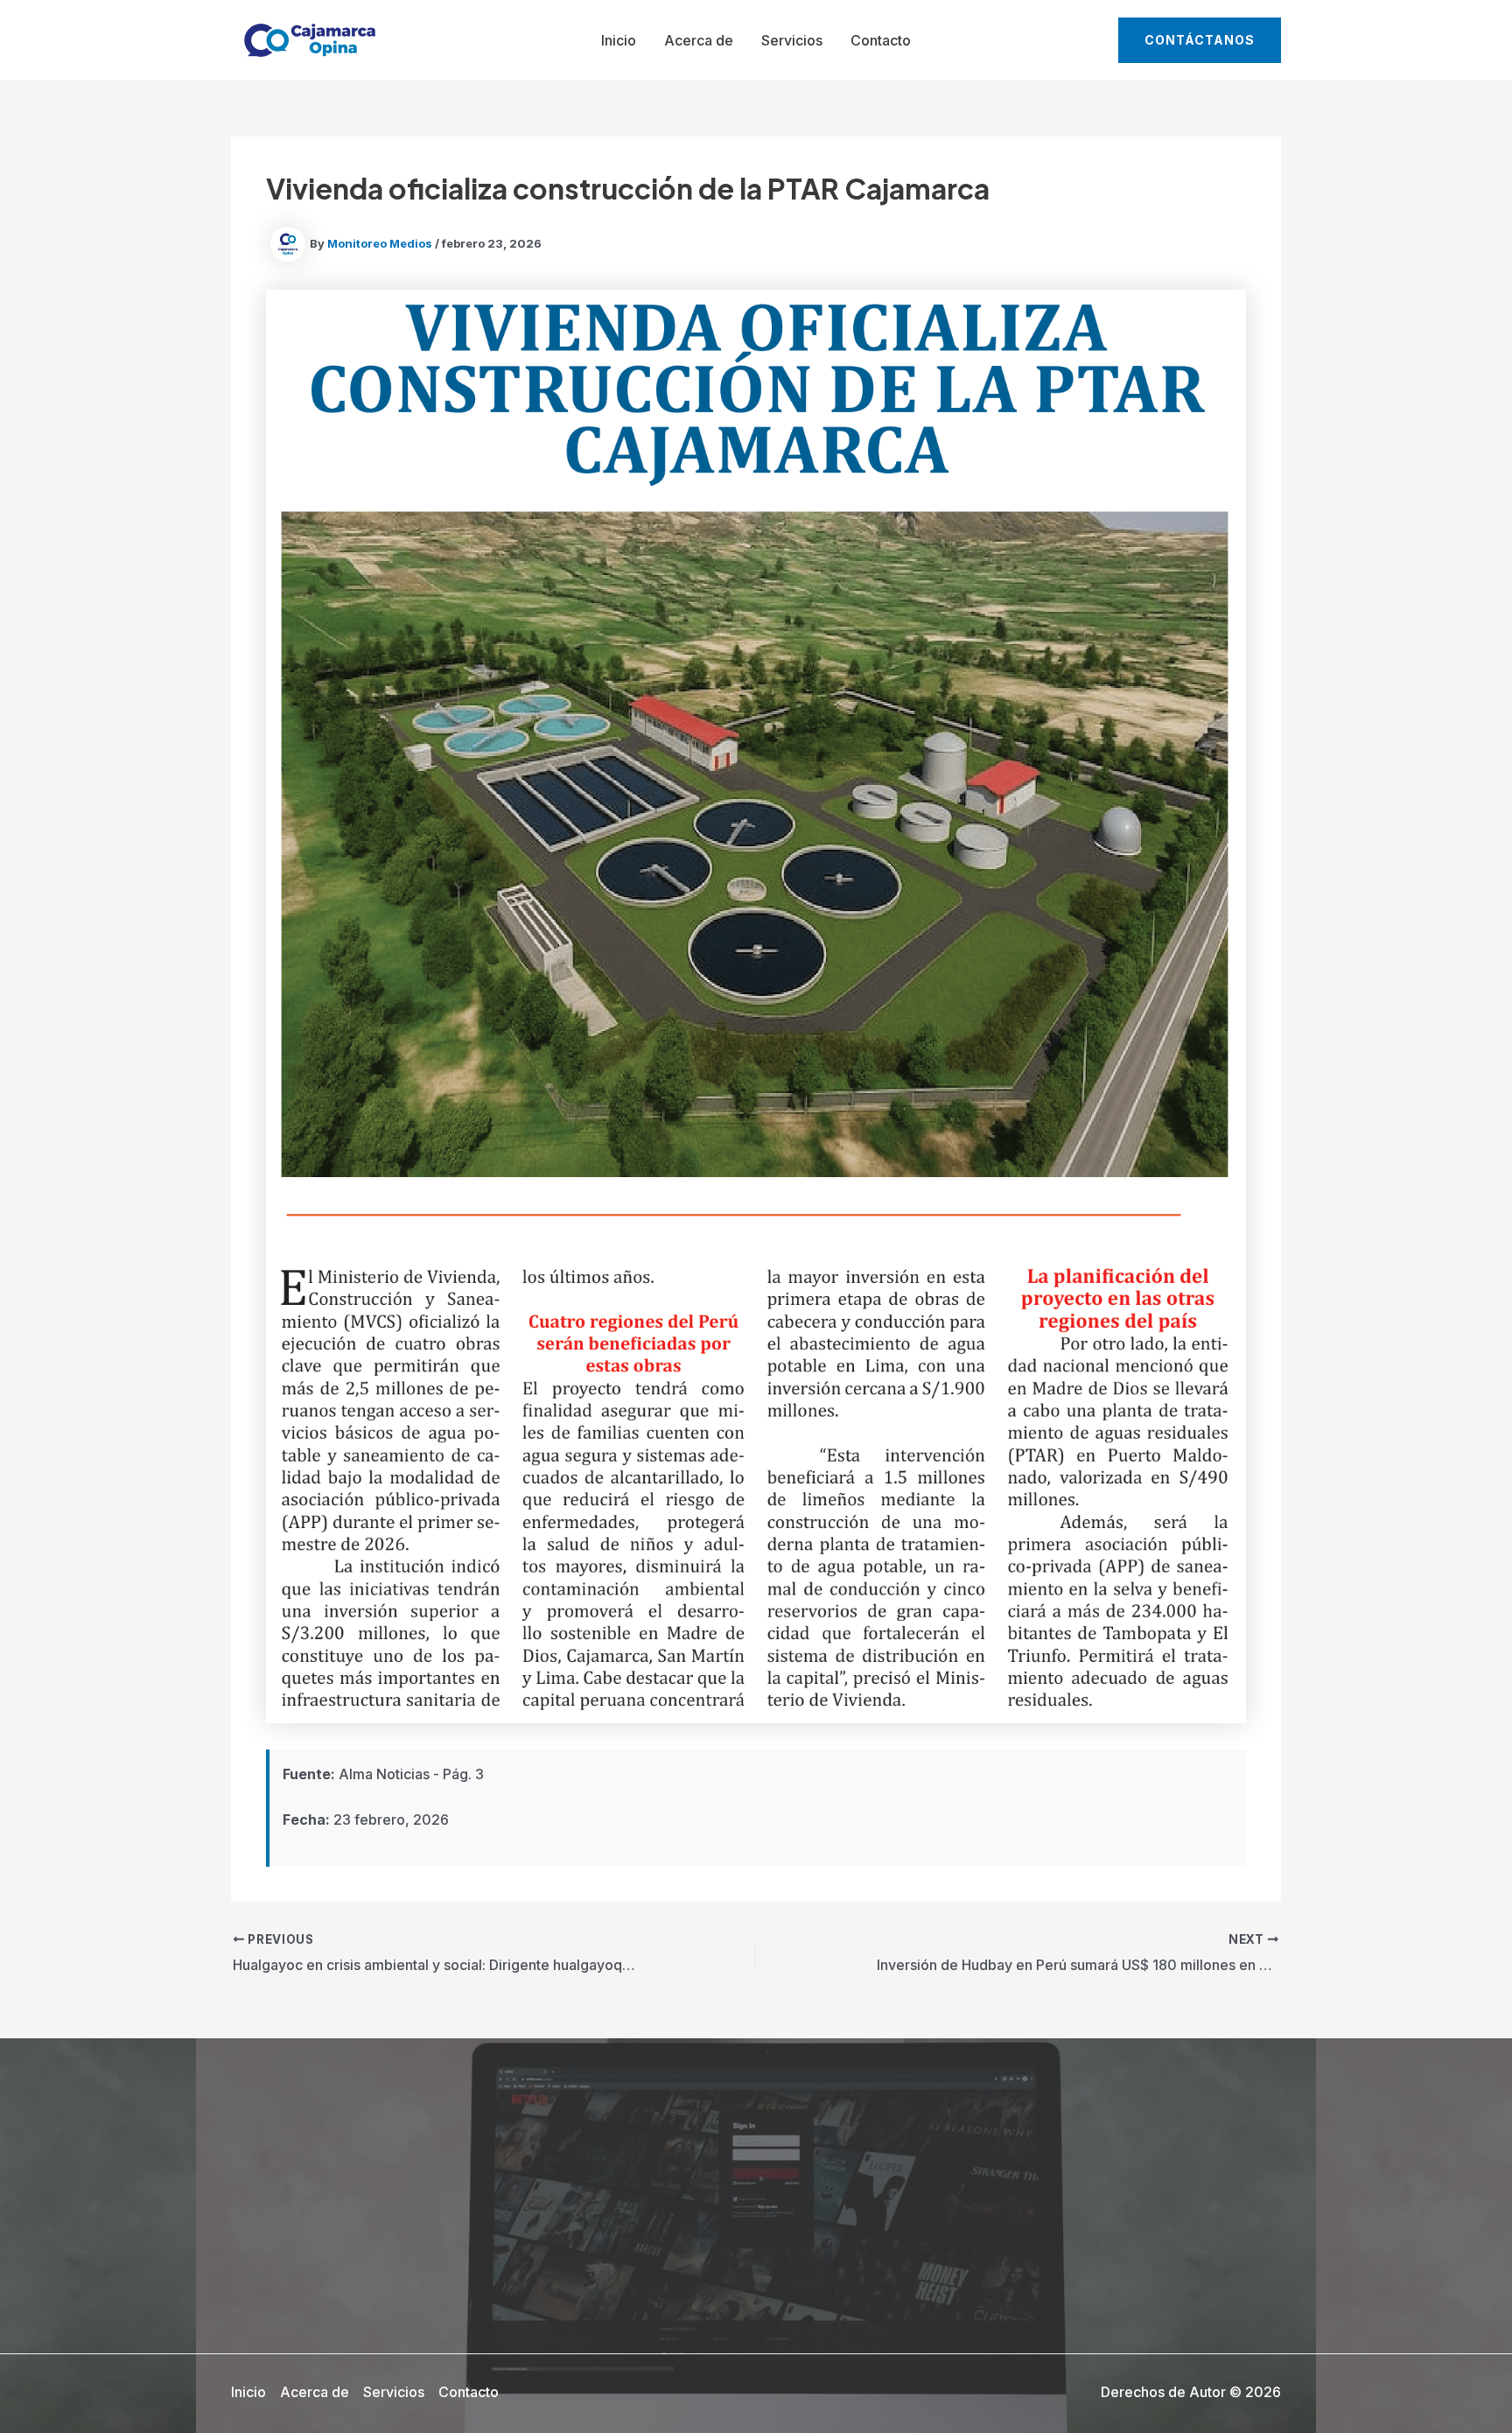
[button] (1200, 40)
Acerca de (699, 40)
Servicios (792, 40)
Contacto (881, 40)
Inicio (619, 40)
